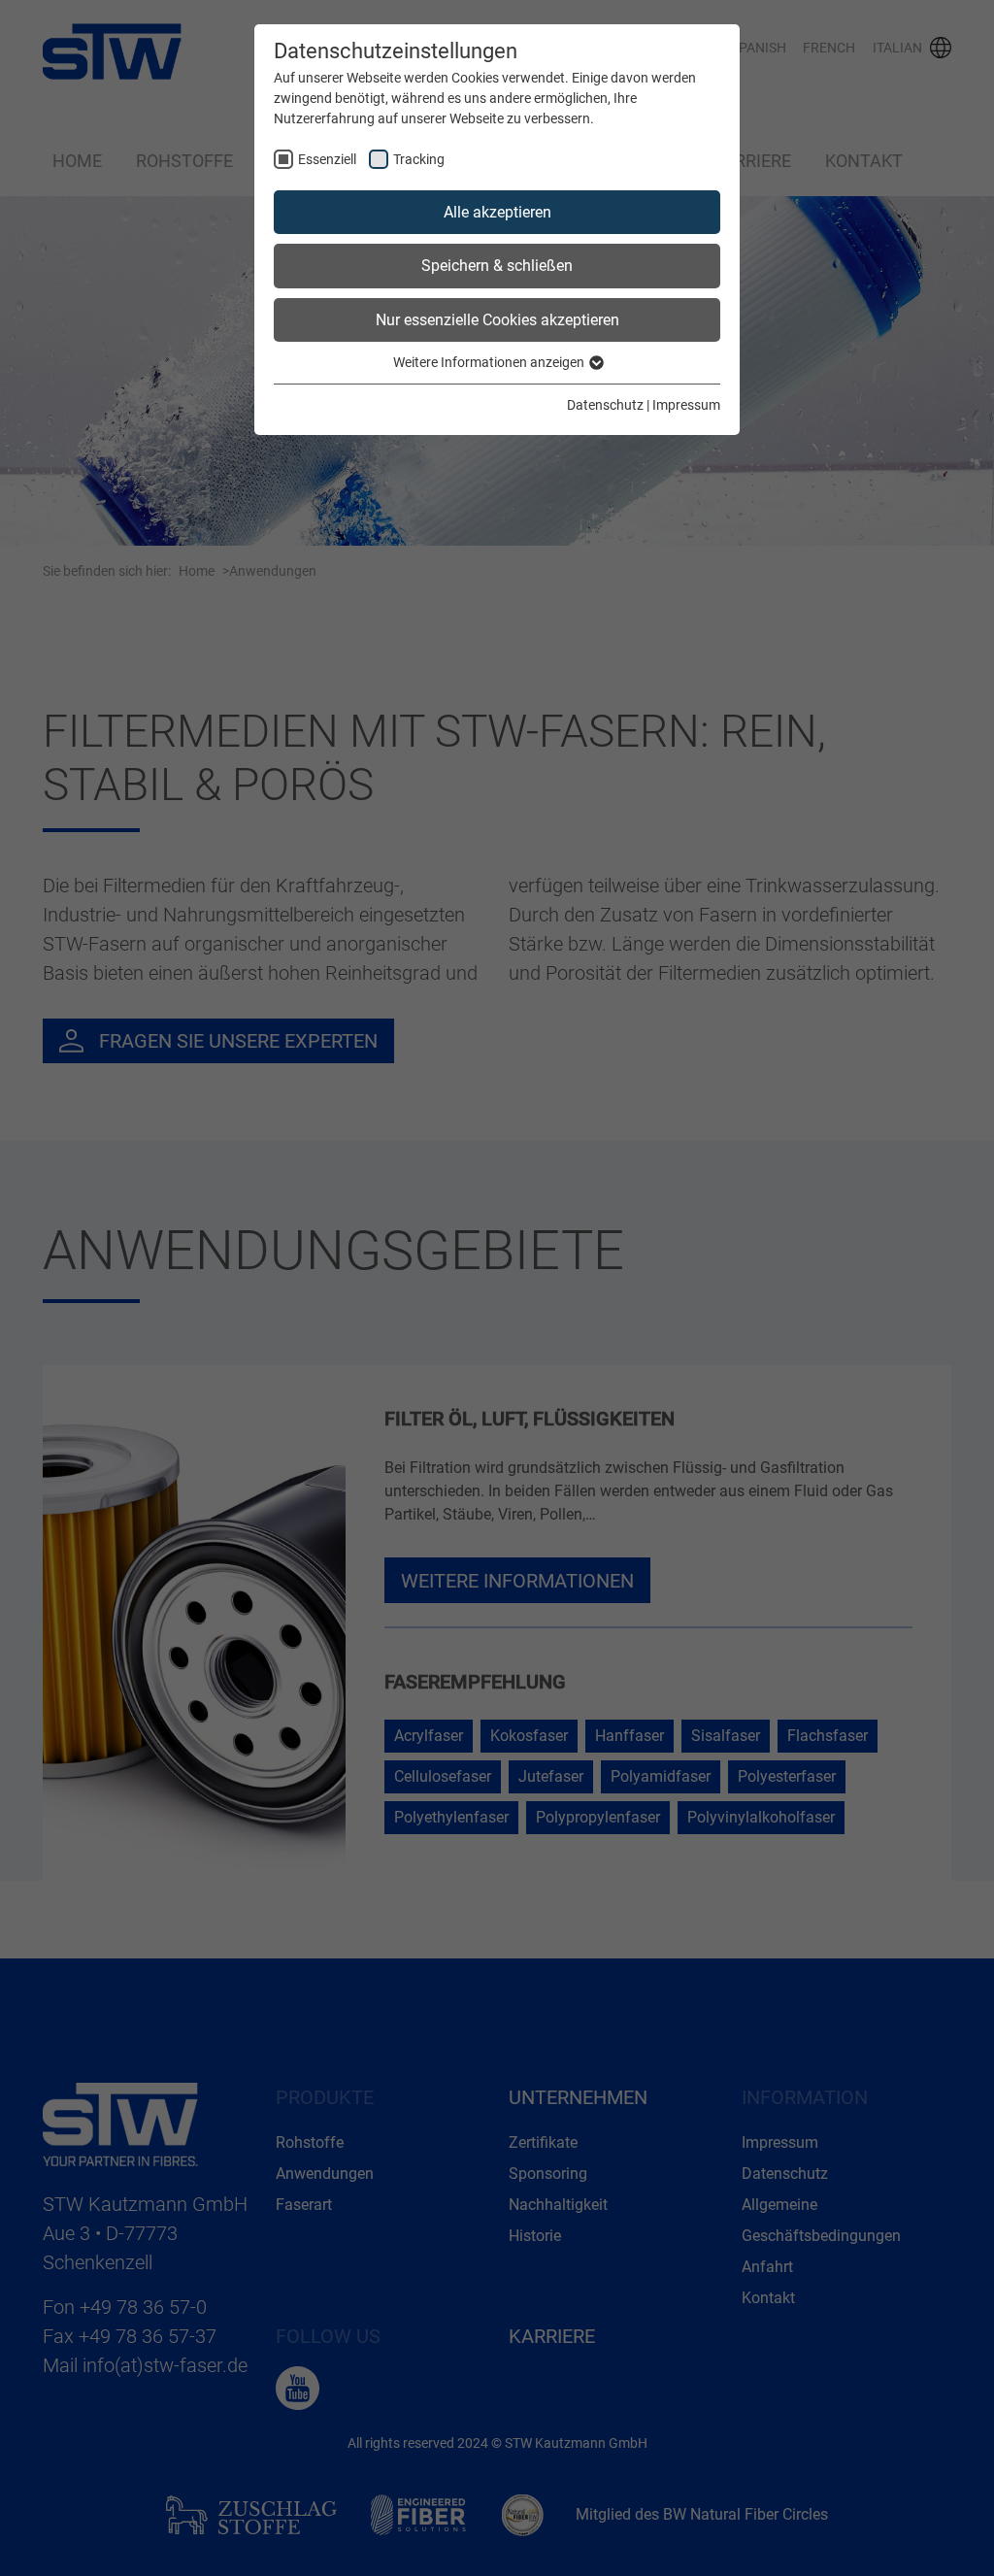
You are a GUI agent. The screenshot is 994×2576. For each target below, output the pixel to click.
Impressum (686, 405)
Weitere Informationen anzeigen (490, 362)
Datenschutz (605, 405)
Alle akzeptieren (497, 212)
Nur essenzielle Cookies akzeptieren (497, 320)
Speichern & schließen (497, 266)
